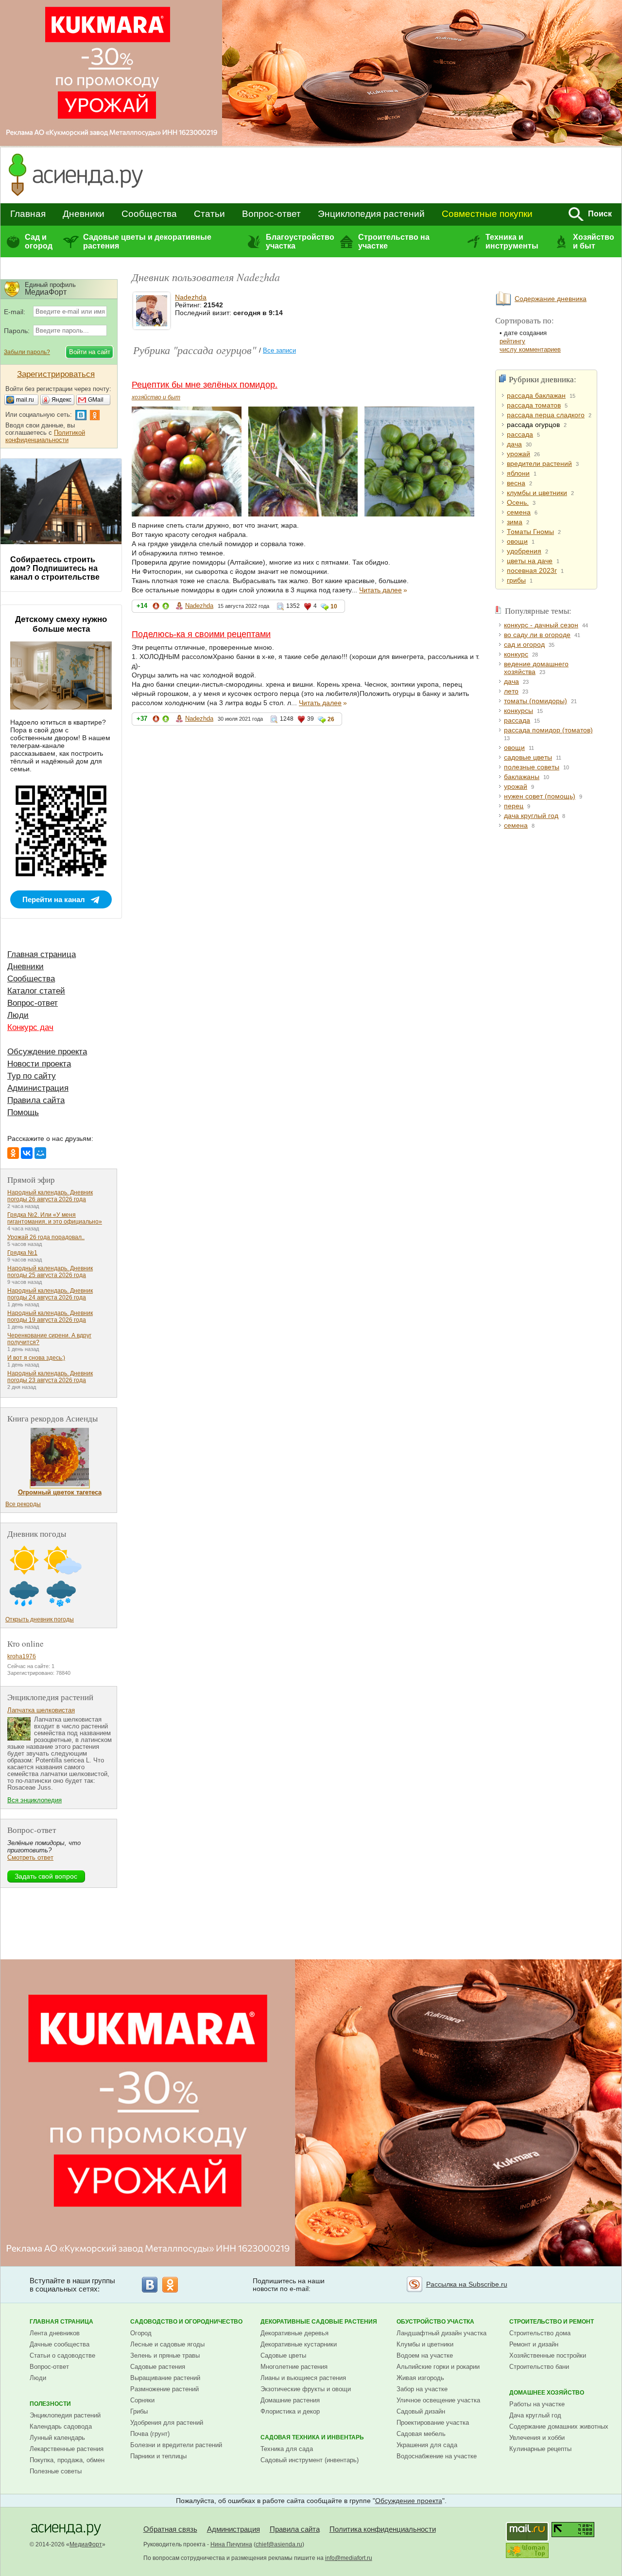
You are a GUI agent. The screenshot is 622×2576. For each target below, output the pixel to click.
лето (511, 691)
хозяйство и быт (156, 397)
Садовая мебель (421, 2434)
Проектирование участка (433, 2423)
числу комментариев (530, 349)
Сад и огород (39, 241)
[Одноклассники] (13, 1153)
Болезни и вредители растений (176, 2445)
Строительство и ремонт (552, 2322)
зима (515, 522)
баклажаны (522, 777)
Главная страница (42, 954)
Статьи (209, 214)
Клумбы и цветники (425, 2344)
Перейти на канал (54, 899)
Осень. (518, 502)
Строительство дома (540, 2333)
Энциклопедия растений (371, 214)
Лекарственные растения (67, 2449)
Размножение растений (164, 2389)
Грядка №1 (22, 1253)
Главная (28, 214)
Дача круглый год (535, 2415)
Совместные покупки (487, 214)
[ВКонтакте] (27, 1153)
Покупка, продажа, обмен (67, 2460)
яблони (518, 473)
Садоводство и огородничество (186, 2322)
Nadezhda (191, 297)
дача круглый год (531, 816)
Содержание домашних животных (559, 2426)
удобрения (524, 551)
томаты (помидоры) (536, 701)
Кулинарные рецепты (540, 2449)
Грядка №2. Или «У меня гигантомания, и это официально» (55, 1218)
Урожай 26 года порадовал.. (46, 1237)
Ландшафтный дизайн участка (441, 2333)
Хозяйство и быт (594, 241)
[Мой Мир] (40, 1153)
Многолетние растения (294, 2367)
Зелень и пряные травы (165, 2355)
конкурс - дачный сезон (541, 625)
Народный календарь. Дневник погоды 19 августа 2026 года (50, 1316)
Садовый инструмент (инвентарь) (310, 2460)
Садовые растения (158, 2367)
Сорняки (142, 2400)
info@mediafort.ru (349, 2558)
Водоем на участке (425, 2355)
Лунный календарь (57, 2438)
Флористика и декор (290, 2411)
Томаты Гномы (530, 532)
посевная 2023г (532, 570)
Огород (141, 2333)
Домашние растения (290, 2400)
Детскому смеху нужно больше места (61, 624)
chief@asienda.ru (279, 2544)
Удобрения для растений (167, 2423)
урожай (518, 454)
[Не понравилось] (156, 608)
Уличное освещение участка (438, 2400)
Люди (18, 1015)
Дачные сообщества (60, 2344)
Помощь (23, 1112)
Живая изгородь (420, 2378)
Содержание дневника (551, 299)
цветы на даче (530, 561)
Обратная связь (170, 2529)
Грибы (139, 2411)
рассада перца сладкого (546, 415)
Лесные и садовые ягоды (167, 2344)
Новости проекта (39, 1064)
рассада (520, 434)
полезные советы (532, 767)
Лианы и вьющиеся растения (303, 2378)
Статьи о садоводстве (62, 2355)
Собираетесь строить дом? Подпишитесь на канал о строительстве (55, 568)
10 (334, 606)
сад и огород (524, 644)
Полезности (50, 2404)
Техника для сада (287, 2449)
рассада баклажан (536, 395)
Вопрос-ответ (271, 214)
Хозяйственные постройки (548, 2355)
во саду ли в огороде (537, 635)
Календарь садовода (61, 2426)
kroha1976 (22, 1656)
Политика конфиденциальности (383, 2529)
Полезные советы (56, 2471)
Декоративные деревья (294, 2333)
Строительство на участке (394, 241)
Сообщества (149, 214)
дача (514, 444)
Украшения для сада (427, 2445)
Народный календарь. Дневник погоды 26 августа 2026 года (50, 1196)
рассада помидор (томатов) (548, 730)
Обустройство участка (435, 2322)
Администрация (38, 1088)
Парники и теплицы (158, 2456)
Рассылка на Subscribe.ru (467, 2284)
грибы (516, 580)
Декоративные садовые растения (319, 2322)
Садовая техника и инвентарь (312, 2437)
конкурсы (518, 711)
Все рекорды (23, 1504)
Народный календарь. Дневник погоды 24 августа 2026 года (50, 1294)
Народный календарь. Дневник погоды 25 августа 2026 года (50, 1272)
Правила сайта (36, 1100)
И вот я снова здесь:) (36, 1358)
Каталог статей (36, 991)
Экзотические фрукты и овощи (306, 2389)
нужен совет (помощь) (540, 796)
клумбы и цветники (537, 493)
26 (331, 719)
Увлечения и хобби (537, 2438)
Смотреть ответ (30, 1857)
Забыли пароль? (27, 352)
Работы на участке (537, 2404)
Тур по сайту (32, 1076)
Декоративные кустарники (299, 2344)
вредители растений (539, 463)
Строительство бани (539, 2367)
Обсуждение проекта (47, 1052)
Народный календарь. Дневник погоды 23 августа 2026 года (50, 1377)
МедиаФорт (86, 2544)
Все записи (279, 350)
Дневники (84, 214)
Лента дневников (55, 2333)
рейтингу (512, 341)
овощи (517, 541)
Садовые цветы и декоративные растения (147, 241)
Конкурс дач (30, 1027)
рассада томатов (534, 405)
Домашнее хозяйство (547, 2393)
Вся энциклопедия (35, 1800)
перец (514, 806)
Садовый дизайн (421, 2411)
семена (519, 512)
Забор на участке (422, 2389)
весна (516, 483)
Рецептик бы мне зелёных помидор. (205, 385)
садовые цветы (528, 757)
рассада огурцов (533, 425)
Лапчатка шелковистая (41, 1710)
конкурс (516, 654)
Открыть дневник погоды (40, 1619)
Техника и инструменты (512, 241)
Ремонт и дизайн (534, 2344)
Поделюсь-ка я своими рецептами (201, 634)
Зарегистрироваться (56, 374)
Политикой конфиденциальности (45, 436)
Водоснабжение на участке (437, 2456)
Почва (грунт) (150, 2434)
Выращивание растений (165, 2378)
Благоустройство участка (300, 241)
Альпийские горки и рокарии (438, 2367)
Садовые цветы (283, 2355)
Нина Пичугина (231, 2544)
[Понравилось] (166, 608)
